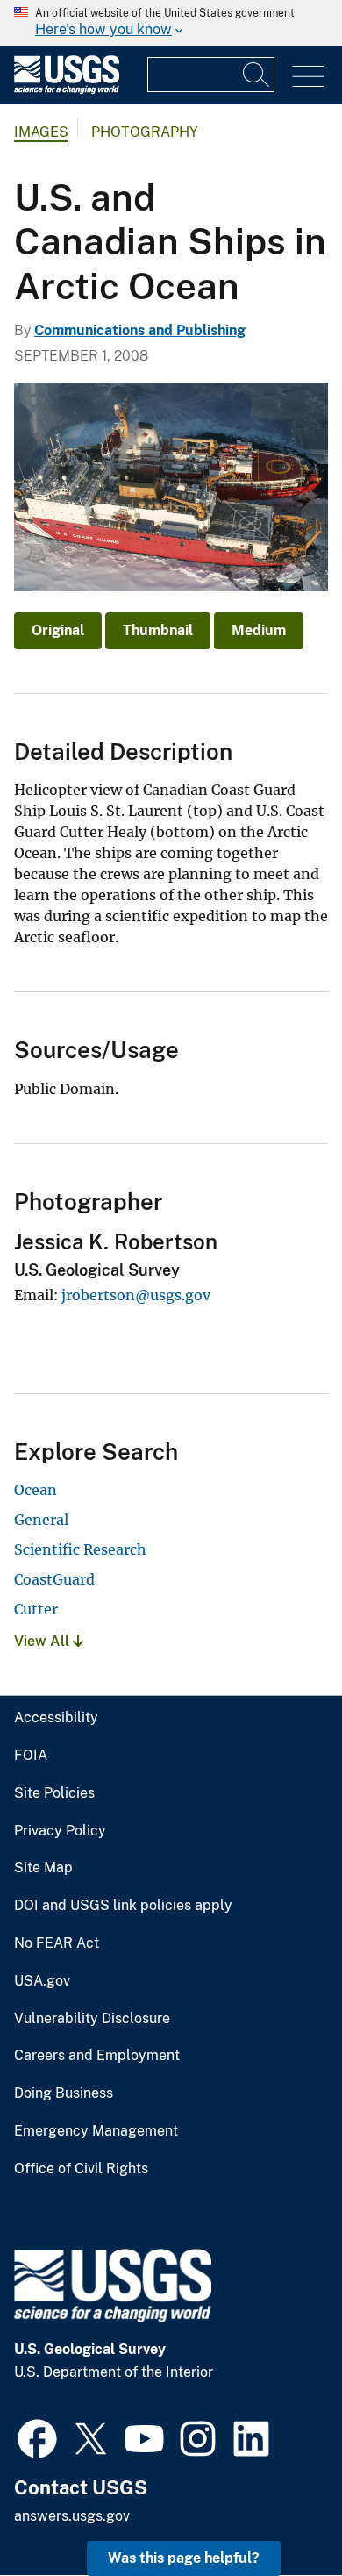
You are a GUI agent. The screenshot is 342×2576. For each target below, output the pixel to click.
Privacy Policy (60, 1831)
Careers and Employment (97, 2056)
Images (41, 132)
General (41, 1520)
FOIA (31, 1756)
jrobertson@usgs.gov (136, 1295)
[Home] (67, 90)
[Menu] (308, 77)
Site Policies (54, 1793)
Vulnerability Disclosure (92, 2019)
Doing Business (64, 2093)
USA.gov (42, 1981)
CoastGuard (54, 1579)
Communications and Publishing (140, 330)
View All (43, 1641)
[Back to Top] (278, 2512)
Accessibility (56, 1718)
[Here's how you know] (171, 23)
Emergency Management (96, 2131)
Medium (259, 630)
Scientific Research (80, 1549)
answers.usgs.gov (72, 2516)
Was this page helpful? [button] (184, 2558)
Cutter (36, 1609)
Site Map (43, 1868)
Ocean (36, 1490)
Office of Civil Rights (81, 2169)
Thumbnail (158, 630)
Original (58, 630)
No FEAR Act (57, 1943)
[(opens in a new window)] (37, 2436)
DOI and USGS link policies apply (123, 1906)
